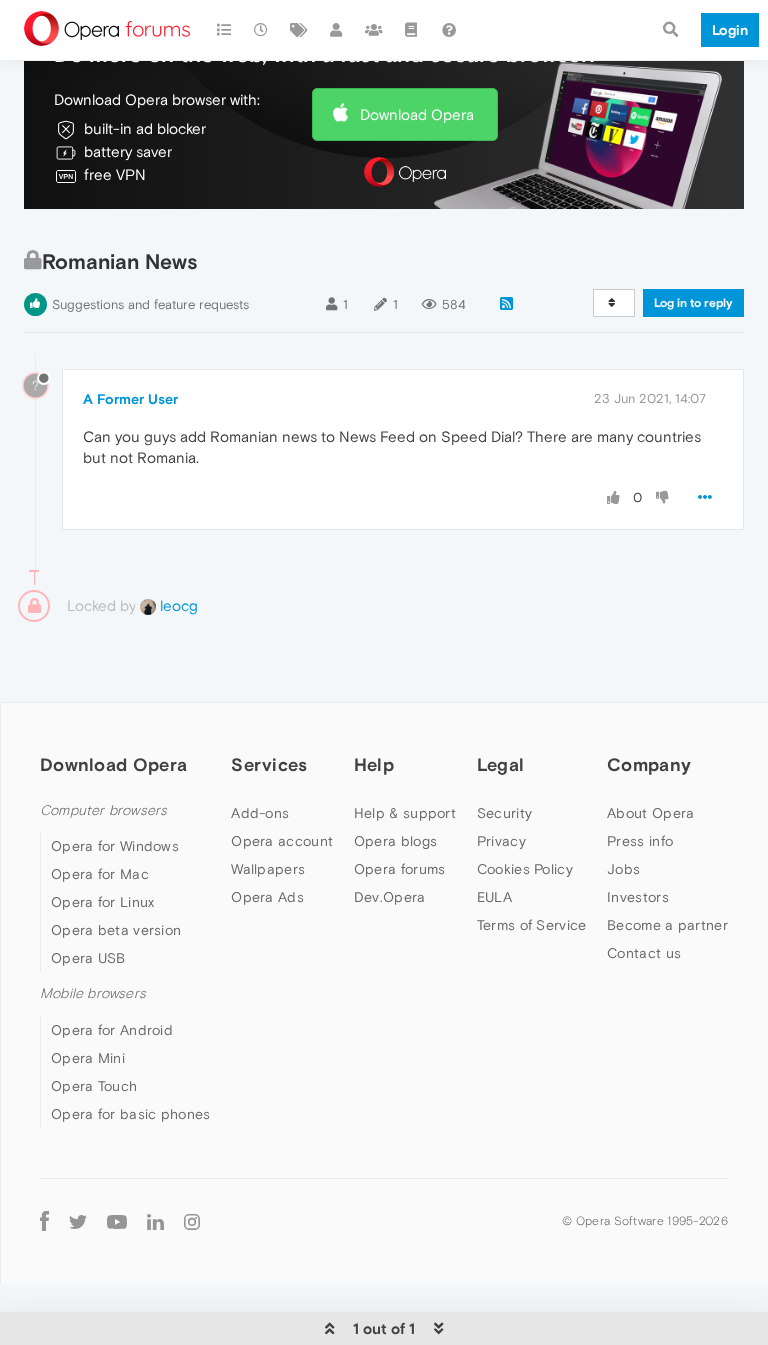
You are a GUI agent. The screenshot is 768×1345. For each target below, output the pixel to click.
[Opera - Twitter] (78, 1221)
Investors (638, 897)
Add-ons (260, 813)
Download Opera (417, 114)
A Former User (130, 399)
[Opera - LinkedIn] (155, 1221)
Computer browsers (103, 810)
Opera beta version (116, 930)
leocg (177, 605)
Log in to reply (693, 303)
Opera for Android (112, 1030)
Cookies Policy (525, 869)
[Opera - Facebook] (44, 1221)
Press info (640, 841)
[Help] (449, 30)
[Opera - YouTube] (117, 1221)
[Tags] (299, 30)
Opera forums (400, 869)
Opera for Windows (115, 846)
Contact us (644, 953)
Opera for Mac (100, 874)
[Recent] (262, 30)
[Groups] (374, 30)
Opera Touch (94, 1086)
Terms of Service (532, 925)
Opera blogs (395, 841)
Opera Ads (267, 897)
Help (374, 764)
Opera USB (88, 958)
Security (504, 813)
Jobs (623, 869)
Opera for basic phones (131, 1114)
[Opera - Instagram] (192, 1221)
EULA (494, 897)
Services (269, 764)
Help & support (405, 813)
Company (649, 764)
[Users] (337, 30)
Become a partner (667, 925)
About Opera (650, 813)
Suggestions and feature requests (150, 304)
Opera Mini (88, 1058)
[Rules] (412, 30)
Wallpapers (268, 869)
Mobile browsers (93, 993)
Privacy (501, 841)
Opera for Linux (103, 902)
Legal (501, 764)
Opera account (282, 841)
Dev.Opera (390, 897)
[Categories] (224, 30)
